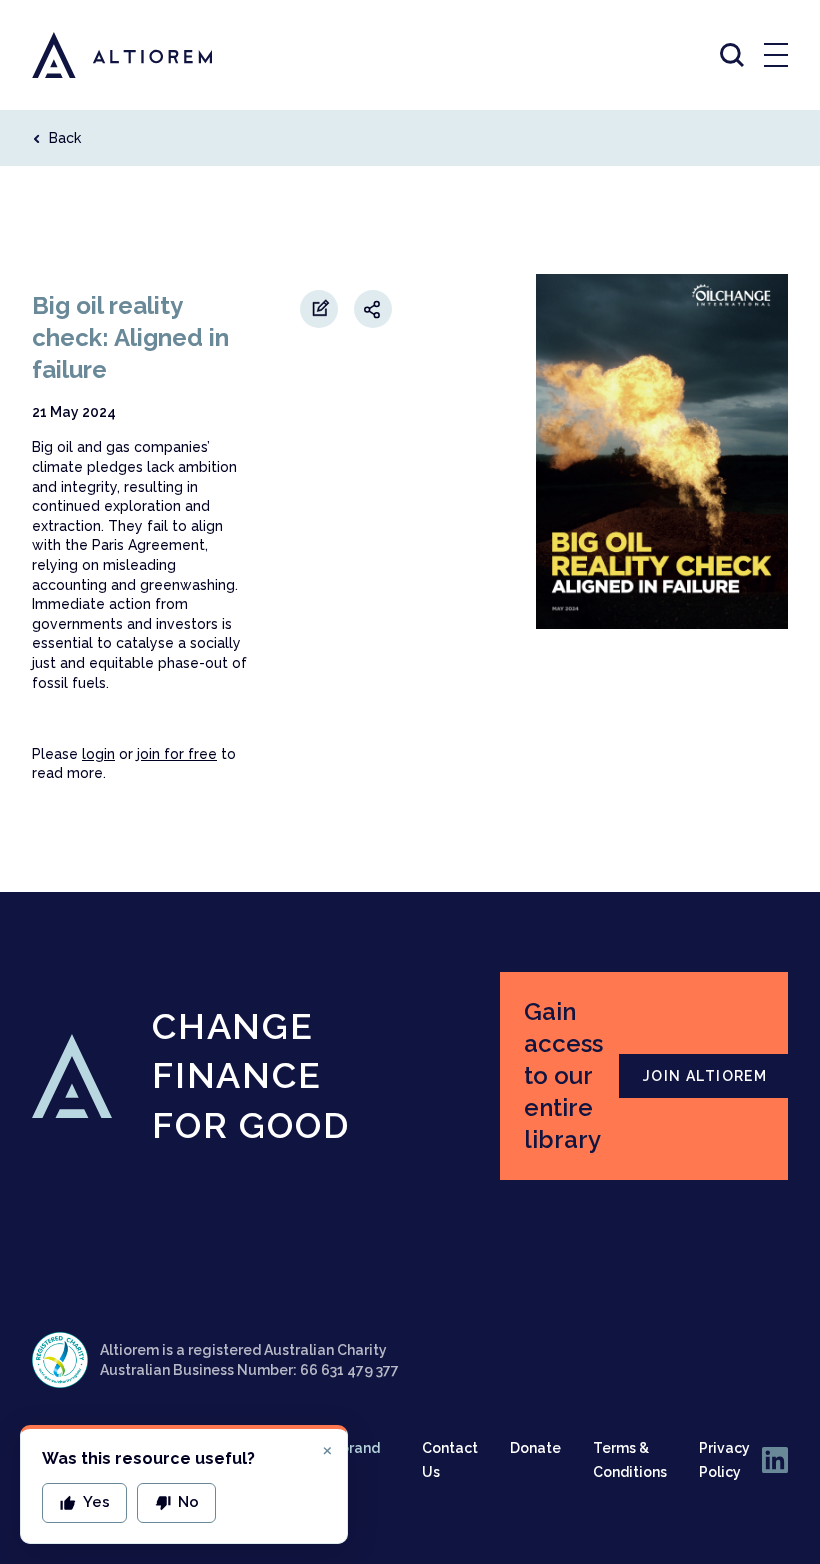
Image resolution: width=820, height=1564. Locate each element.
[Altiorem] (104, 55)
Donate (535, 1448)
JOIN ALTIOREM (705, 1076)
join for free (177, 754)
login (98, 754)
